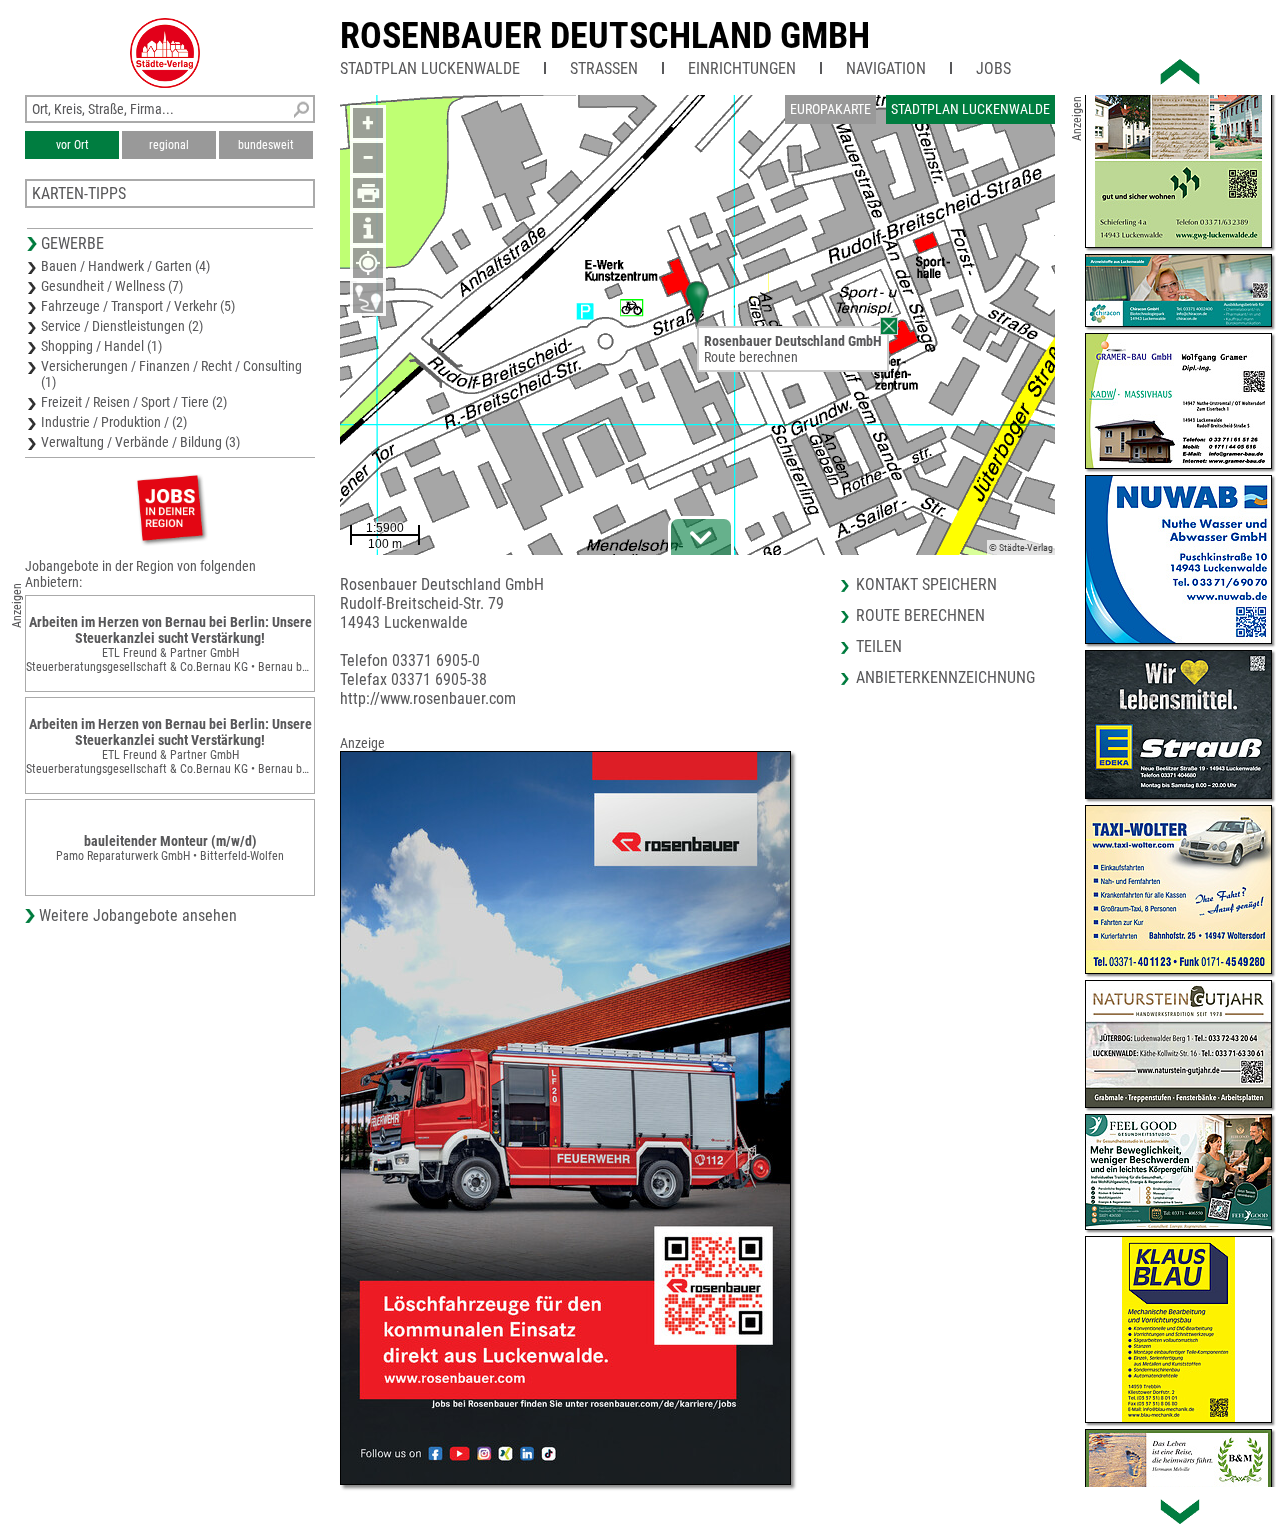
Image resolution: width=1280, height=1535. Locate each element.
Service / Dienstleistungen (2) (122, 326)
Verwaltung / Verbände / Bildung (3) (140, 442)
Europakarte (830, 109)
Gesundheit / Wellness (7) (112, 286)
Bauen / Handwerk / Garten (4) (125, 266)
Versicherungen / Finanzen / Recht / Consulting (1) (171, 374)
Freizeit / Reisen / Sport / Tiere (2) (134, 402)
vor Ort (72, 145)
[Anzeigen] (170, 507)
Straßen (604, 68)
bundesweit (266, 145)
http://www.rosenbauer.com (428, 698)
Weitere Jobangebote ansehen (138, 915)
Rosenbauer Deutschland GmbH (605, 36)
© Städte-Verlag (1021, 547)
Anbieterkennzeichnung (945, 677)
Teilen (879, 646)
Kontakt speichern (926, 584)
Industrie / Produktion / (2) (114, 422)
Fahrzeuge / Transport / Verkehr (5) (138, 306)
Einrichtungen (742, 68)
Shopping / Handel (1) (101, 346)
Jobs (993, 68)
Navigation (886, 68)
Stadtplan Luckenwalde (430, 68)
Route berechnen (751, 357)
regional (169, 145)
